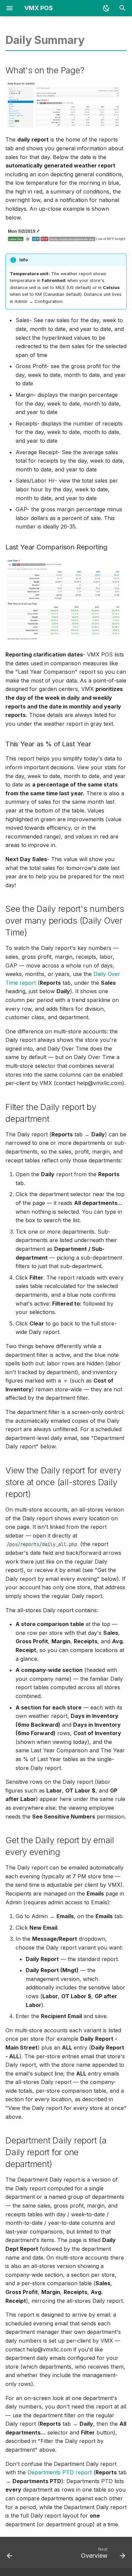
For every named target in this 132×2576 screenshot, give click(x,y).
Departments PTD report (60, 2472)
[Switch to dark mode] (106, 8)
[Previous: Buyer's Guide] (10, 2554)
